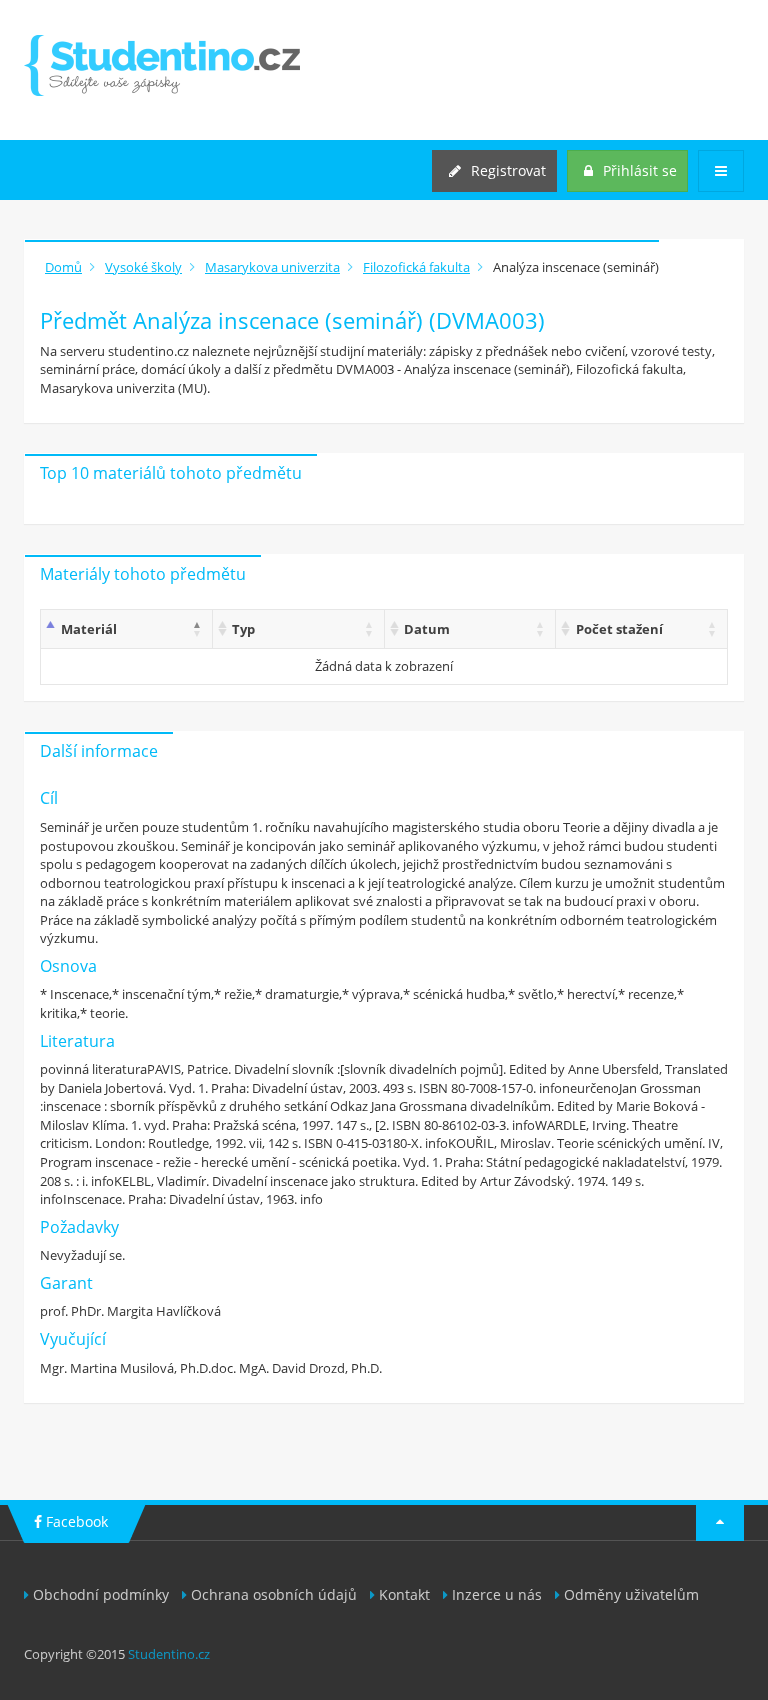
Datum (427, 629)
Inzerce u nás (497, 1594)
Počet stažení (619, 629)
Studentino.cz (169, 1654)
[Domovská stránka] (162, 65)
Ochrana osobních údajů (274, 1594)
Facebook (75, 1521)
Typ (243, 629)
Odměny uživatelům (631, 1594)
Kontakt (404, 1594)
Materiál (89, 629)
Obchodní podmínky (101, 1594)
